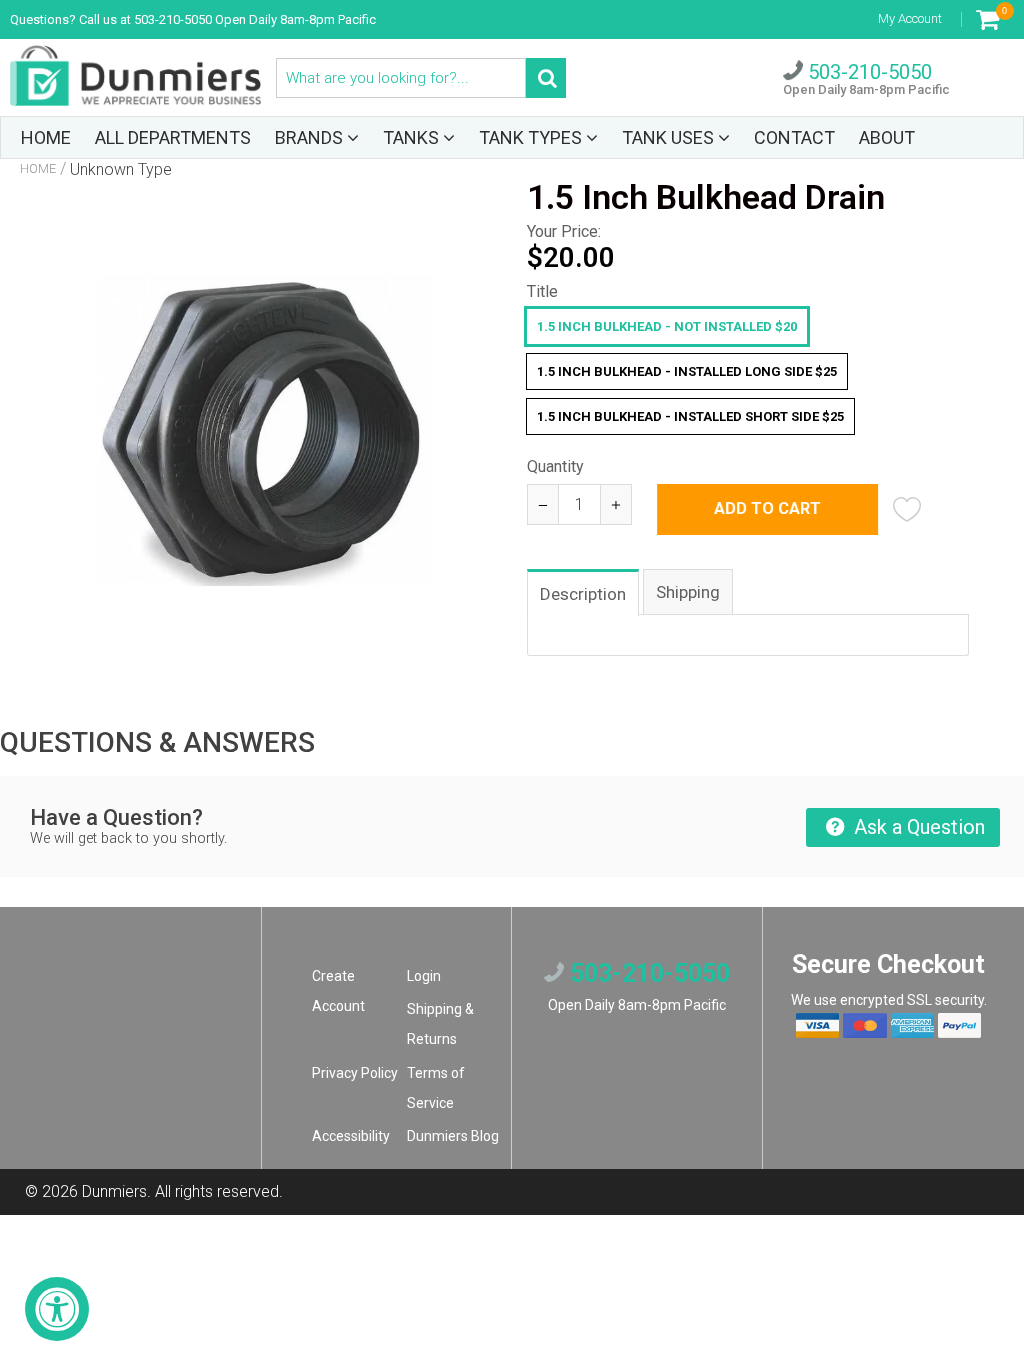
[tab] (584, 591)
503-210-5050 (867, 72)
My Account (910, 18)
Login (424, 976)
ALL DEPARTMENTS (173, 137)
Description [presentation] (583, 594)
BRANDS (311, 137)
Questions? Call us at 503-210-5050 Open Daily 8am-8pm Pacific (193, 19)
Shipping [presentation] (688, 592)
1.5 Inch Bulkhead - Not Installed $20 (667, 326)
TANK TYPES (532, 137)
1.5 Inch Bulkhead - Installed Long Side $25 (687, 371)
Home (38, 168)
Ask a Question (917, 827)
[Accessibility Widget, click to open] (57, 1309)
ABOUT (887, 137)
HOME (46, 137)
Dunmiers (114, 1191)
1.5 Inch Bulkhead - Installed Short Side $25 (690, 416)
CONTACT (794, 137)
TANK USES (670, 137)
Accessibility (351, 1136)
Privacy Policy (355, 1073)
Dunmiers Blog (453, 1136)
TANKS (413, 137)
